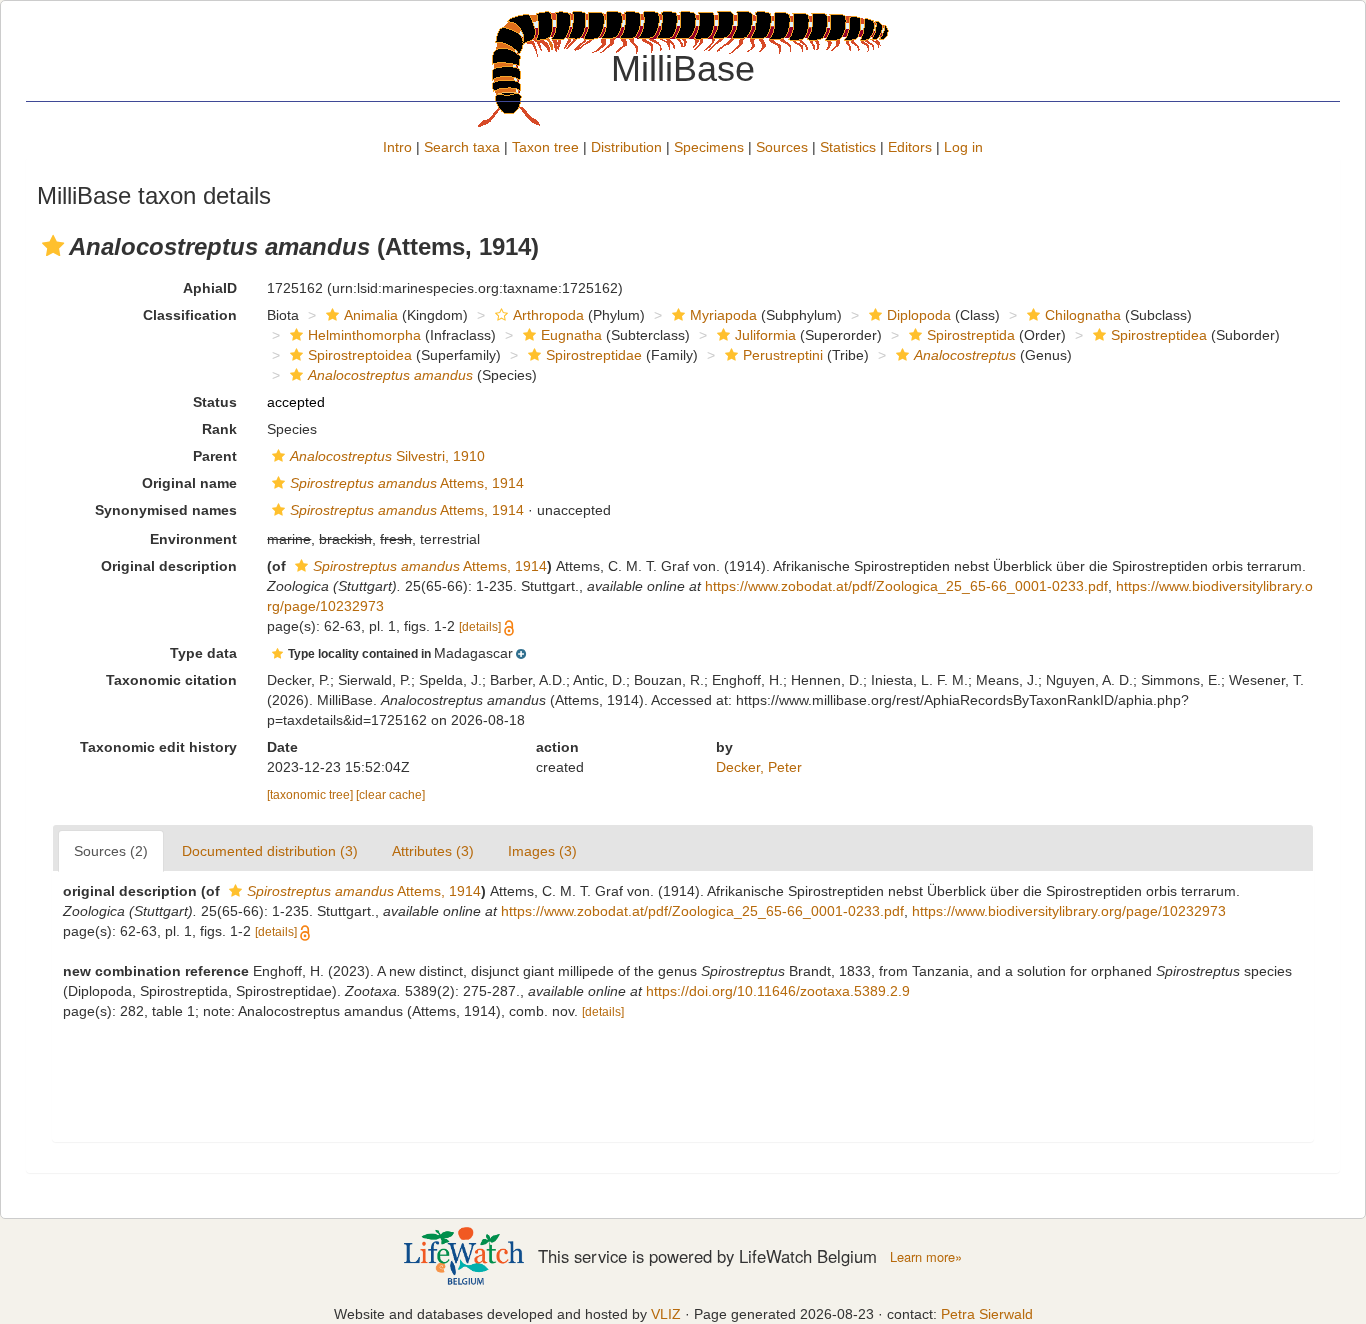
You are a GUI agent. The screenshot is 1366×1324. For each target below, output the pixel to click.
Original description (169, 566)
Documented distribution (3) (270, 851)
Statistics (848, 147)
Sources (782, 147)
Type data (203, 653)
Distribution (626, 147)
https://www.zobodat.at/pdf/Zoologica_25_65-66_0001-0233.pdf (906, 586)
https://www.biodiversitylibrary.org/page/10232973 (1069, 911)
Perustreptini (783, 355)
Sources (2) (111, 851)
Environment (193, 539)
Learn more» (926, 1257)
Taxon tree (545, 147)
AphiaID (210, 288)
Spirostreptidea (1159, 335)
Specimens (709, 147)
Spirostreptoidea (360, 355)
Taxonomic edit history (158, 747)
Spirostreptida (971, 335)
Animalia (371, 315)
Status (215, 402)
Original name (189, 483)
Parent (215, 456)
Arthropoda (548, 315)
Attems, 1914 (407, 483)
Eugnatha (571, 335)
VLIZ (666, 1314)
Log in (963, 147)
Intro (397, 147)
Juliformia (765, 335)
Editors (910, 147)
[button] (53, 246)
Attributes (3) (433, 851)
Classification (190, 315)
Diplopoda (919, 315)
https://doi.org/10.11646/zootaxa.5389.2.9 (778, 991)
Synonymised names (166, 510)
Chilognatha (1083, 315)
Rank (219, 429)
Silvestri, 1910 (387, 456)
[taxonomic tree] (311, 795)
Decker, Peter (759, 767)
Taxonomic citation (171, 680)
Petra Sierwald (987, 1314)
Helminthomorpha (364, 335)
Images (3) (542, 851)
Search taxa (462, 147)
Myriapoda (723, 315)
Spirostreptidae (594, 355)
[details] (480, 627)
